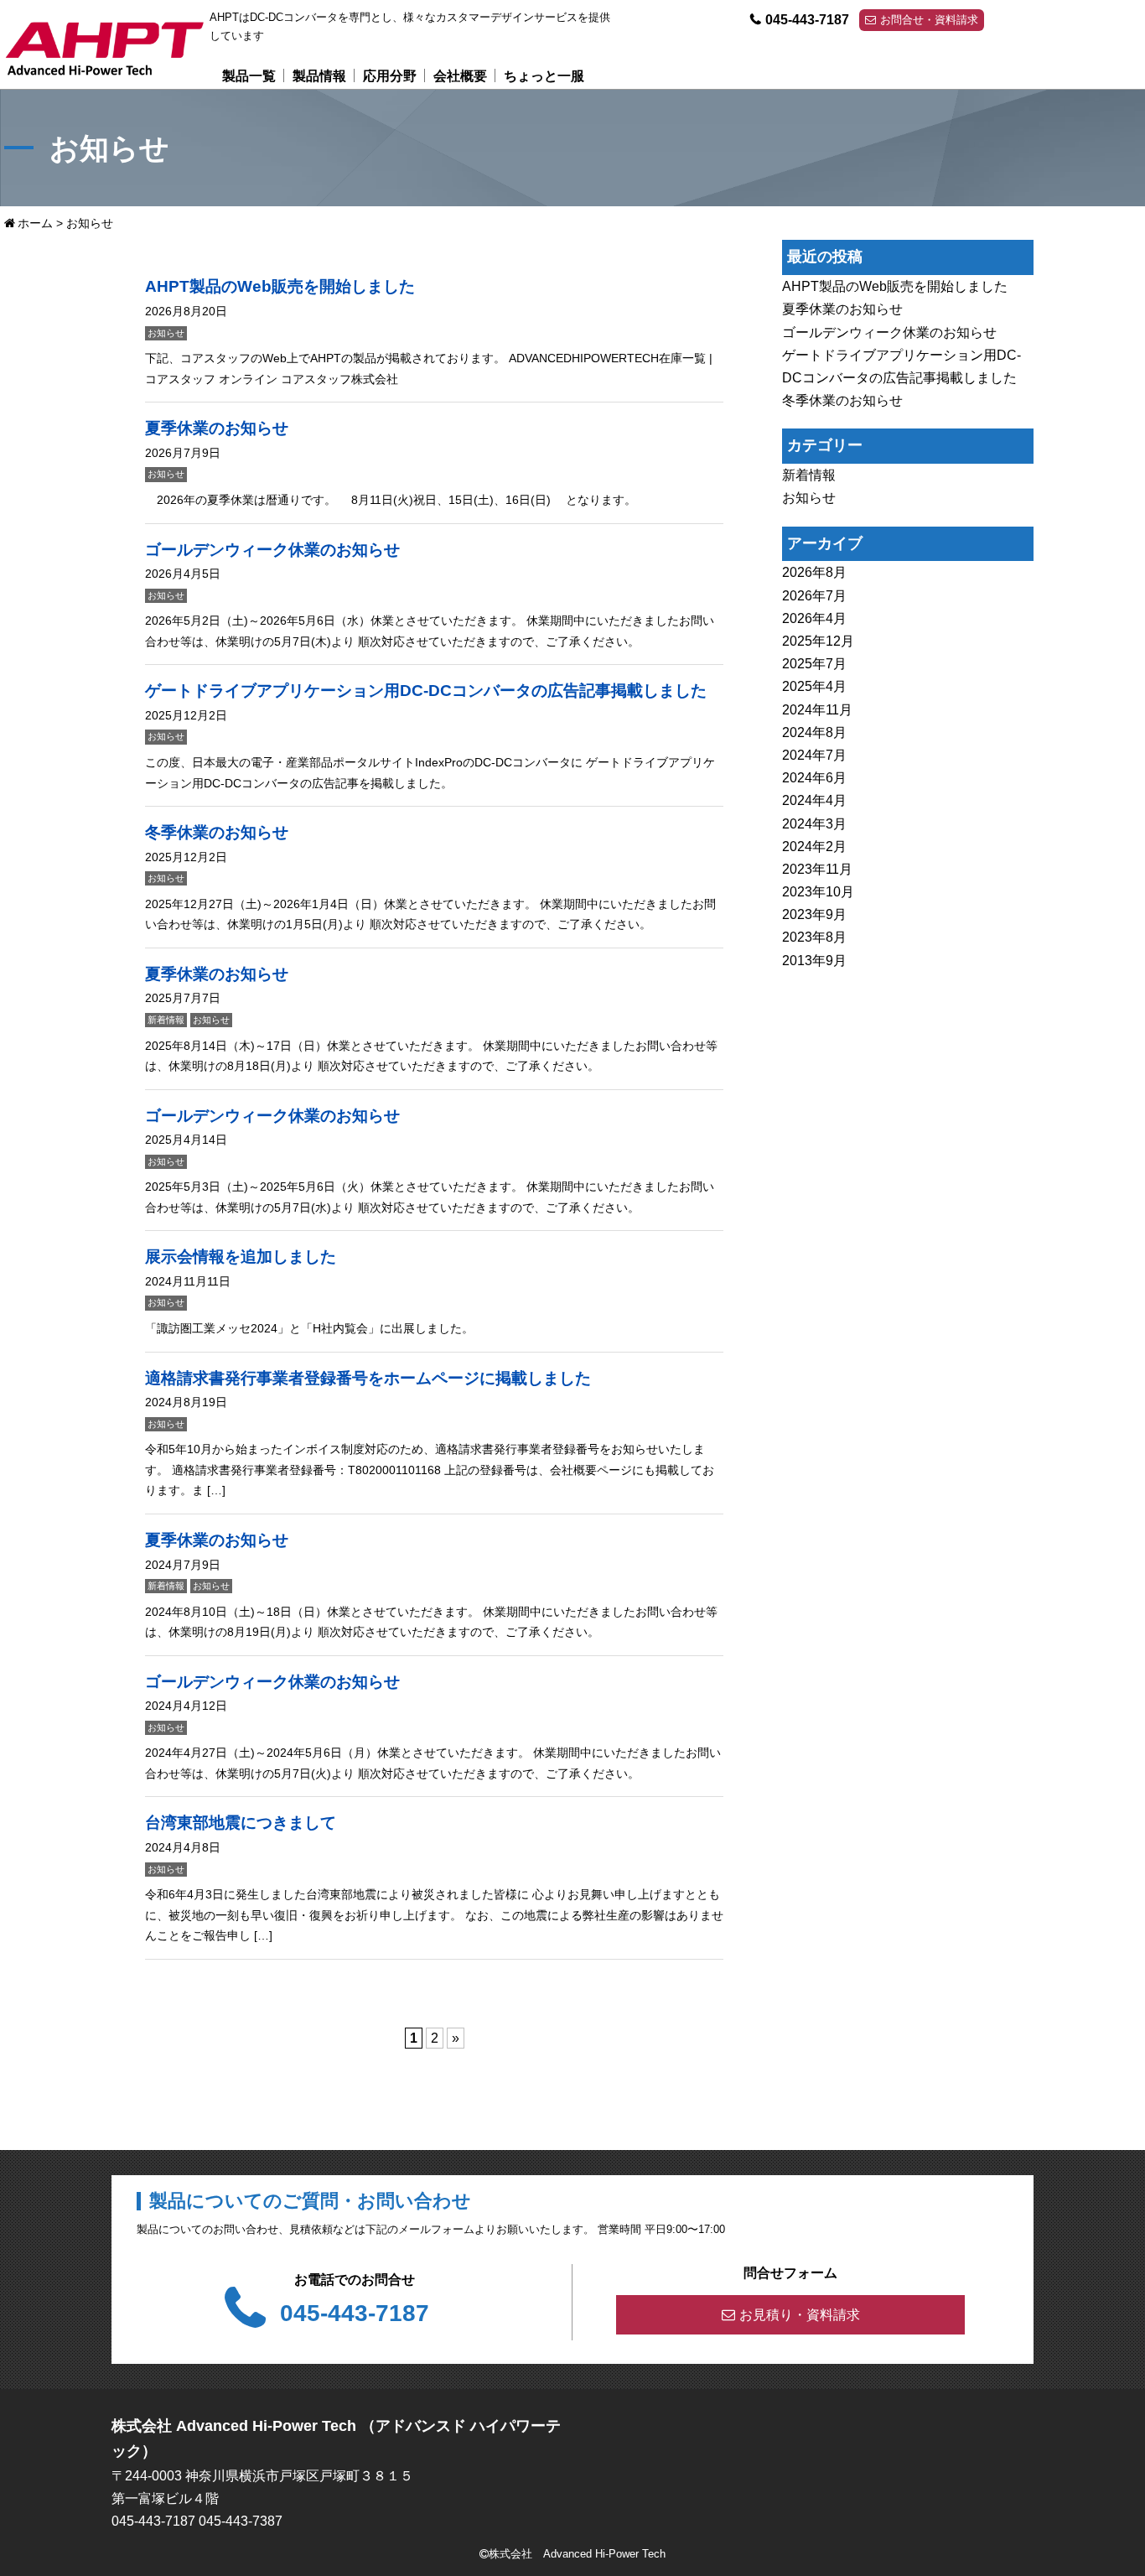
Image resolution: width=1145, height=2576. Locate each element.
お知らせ (809, 499)
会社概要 (460, 76)
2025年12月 (818, 641)
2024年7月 (814, 755)
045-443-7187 (807, 20)
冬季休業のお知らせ (842, 400)
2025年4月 (814, 687)
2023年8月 (814, 938)
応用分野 (390, 76)
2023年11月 (817, 869)
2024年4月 (814, 801)
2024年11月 (817, 710)
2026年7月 (814, 596)
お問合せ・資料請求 (929, 20)
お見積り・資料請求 (800, 2315)
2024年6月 (814, 778)
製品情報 (319, 76)
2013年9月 (814, 961)
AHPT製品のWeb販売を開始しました (895, 286)
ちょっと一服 (544, 76)
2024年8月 (814, 732)
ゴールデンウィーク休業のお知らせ (889, 332)
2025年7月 (814, 664)
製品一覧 (249, 76)
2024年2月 (814, 847)
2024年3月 (814, 824)
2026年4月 (814, 618)
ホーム (35, 223)
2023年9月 (814, 915)
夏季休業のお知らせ (842, 310)
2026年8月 (814, 573)
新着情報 (809, 475)
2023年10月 (818, 892)
